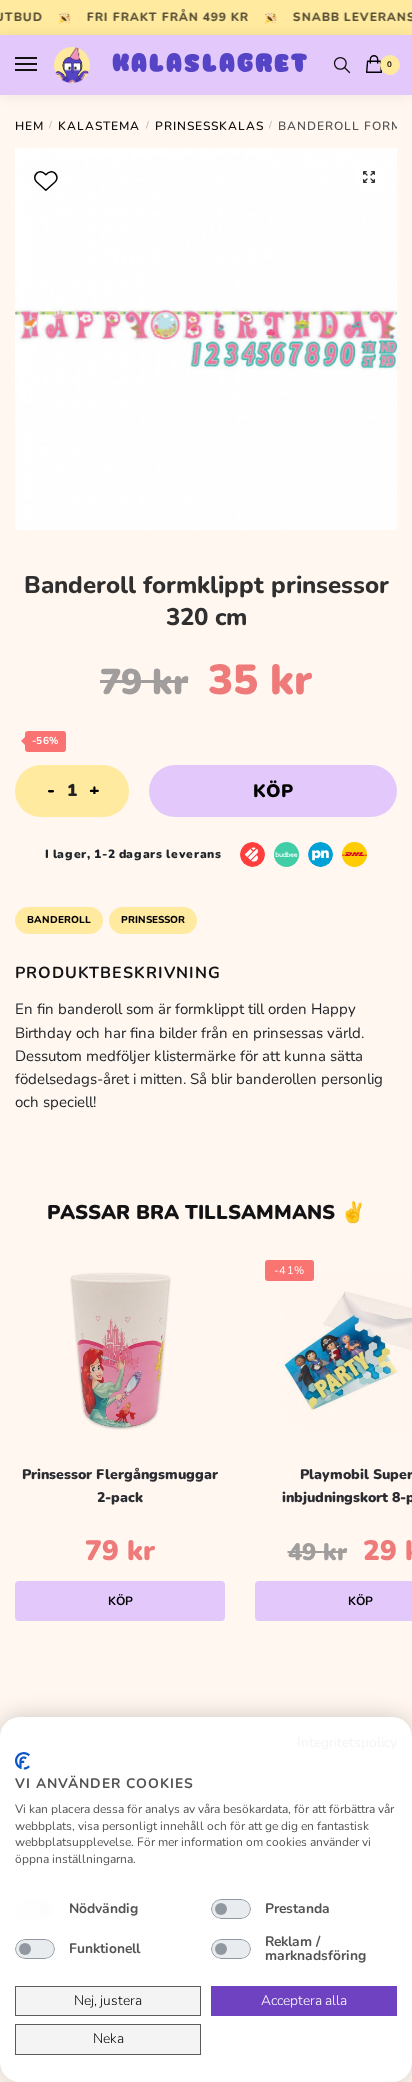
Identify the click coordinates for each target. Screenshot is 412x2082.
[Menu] (45, 65)
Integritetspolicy (347, 1742)
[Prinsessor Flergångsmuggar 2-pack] (120, 1350)
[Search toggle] (342, 65)
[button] (369, 177)
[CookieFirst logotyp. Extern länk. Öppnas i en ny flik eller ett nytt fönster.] (22, 1761)
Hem (29, 126)
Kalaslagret (210, 65)
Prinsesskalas (209, 126)
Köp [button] (120, 1601)
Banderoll (59, 920)
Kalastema (99, 126)
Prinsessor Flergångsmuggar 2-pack (120, 1486)
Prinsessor (153, 920)
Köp (273, 791)
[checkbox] (35, 1909)
